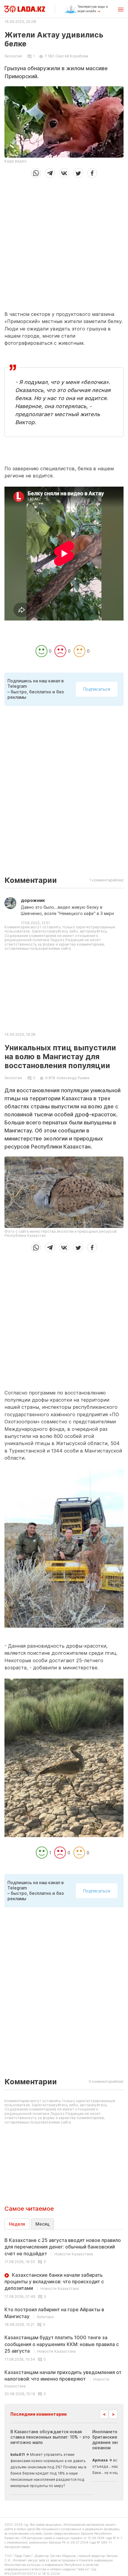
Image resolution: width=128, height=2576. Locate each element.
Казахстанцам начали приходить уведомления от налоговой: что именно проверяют (63, 2379)
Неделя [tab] (17, 2224)
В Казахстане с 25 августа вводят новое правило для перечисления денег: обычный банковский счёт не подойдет (63, 2247)
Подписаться (97, 689)
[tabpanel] (64, 2317)
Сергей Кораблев (72, 56)
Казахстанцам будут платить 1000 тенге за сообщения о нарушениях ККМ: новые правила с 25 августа (62, 2344)
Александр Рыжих (73, 1078)
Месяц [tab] (42, 2224)
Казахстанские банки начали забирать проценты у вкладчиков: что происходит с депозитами (54, 2282)
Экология (13, 56)
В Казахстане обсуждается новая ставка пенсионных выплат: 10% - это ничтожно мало (50, 2437)
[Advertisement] (64, 242)
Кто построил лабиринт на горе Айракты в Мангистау (54, 2313)
